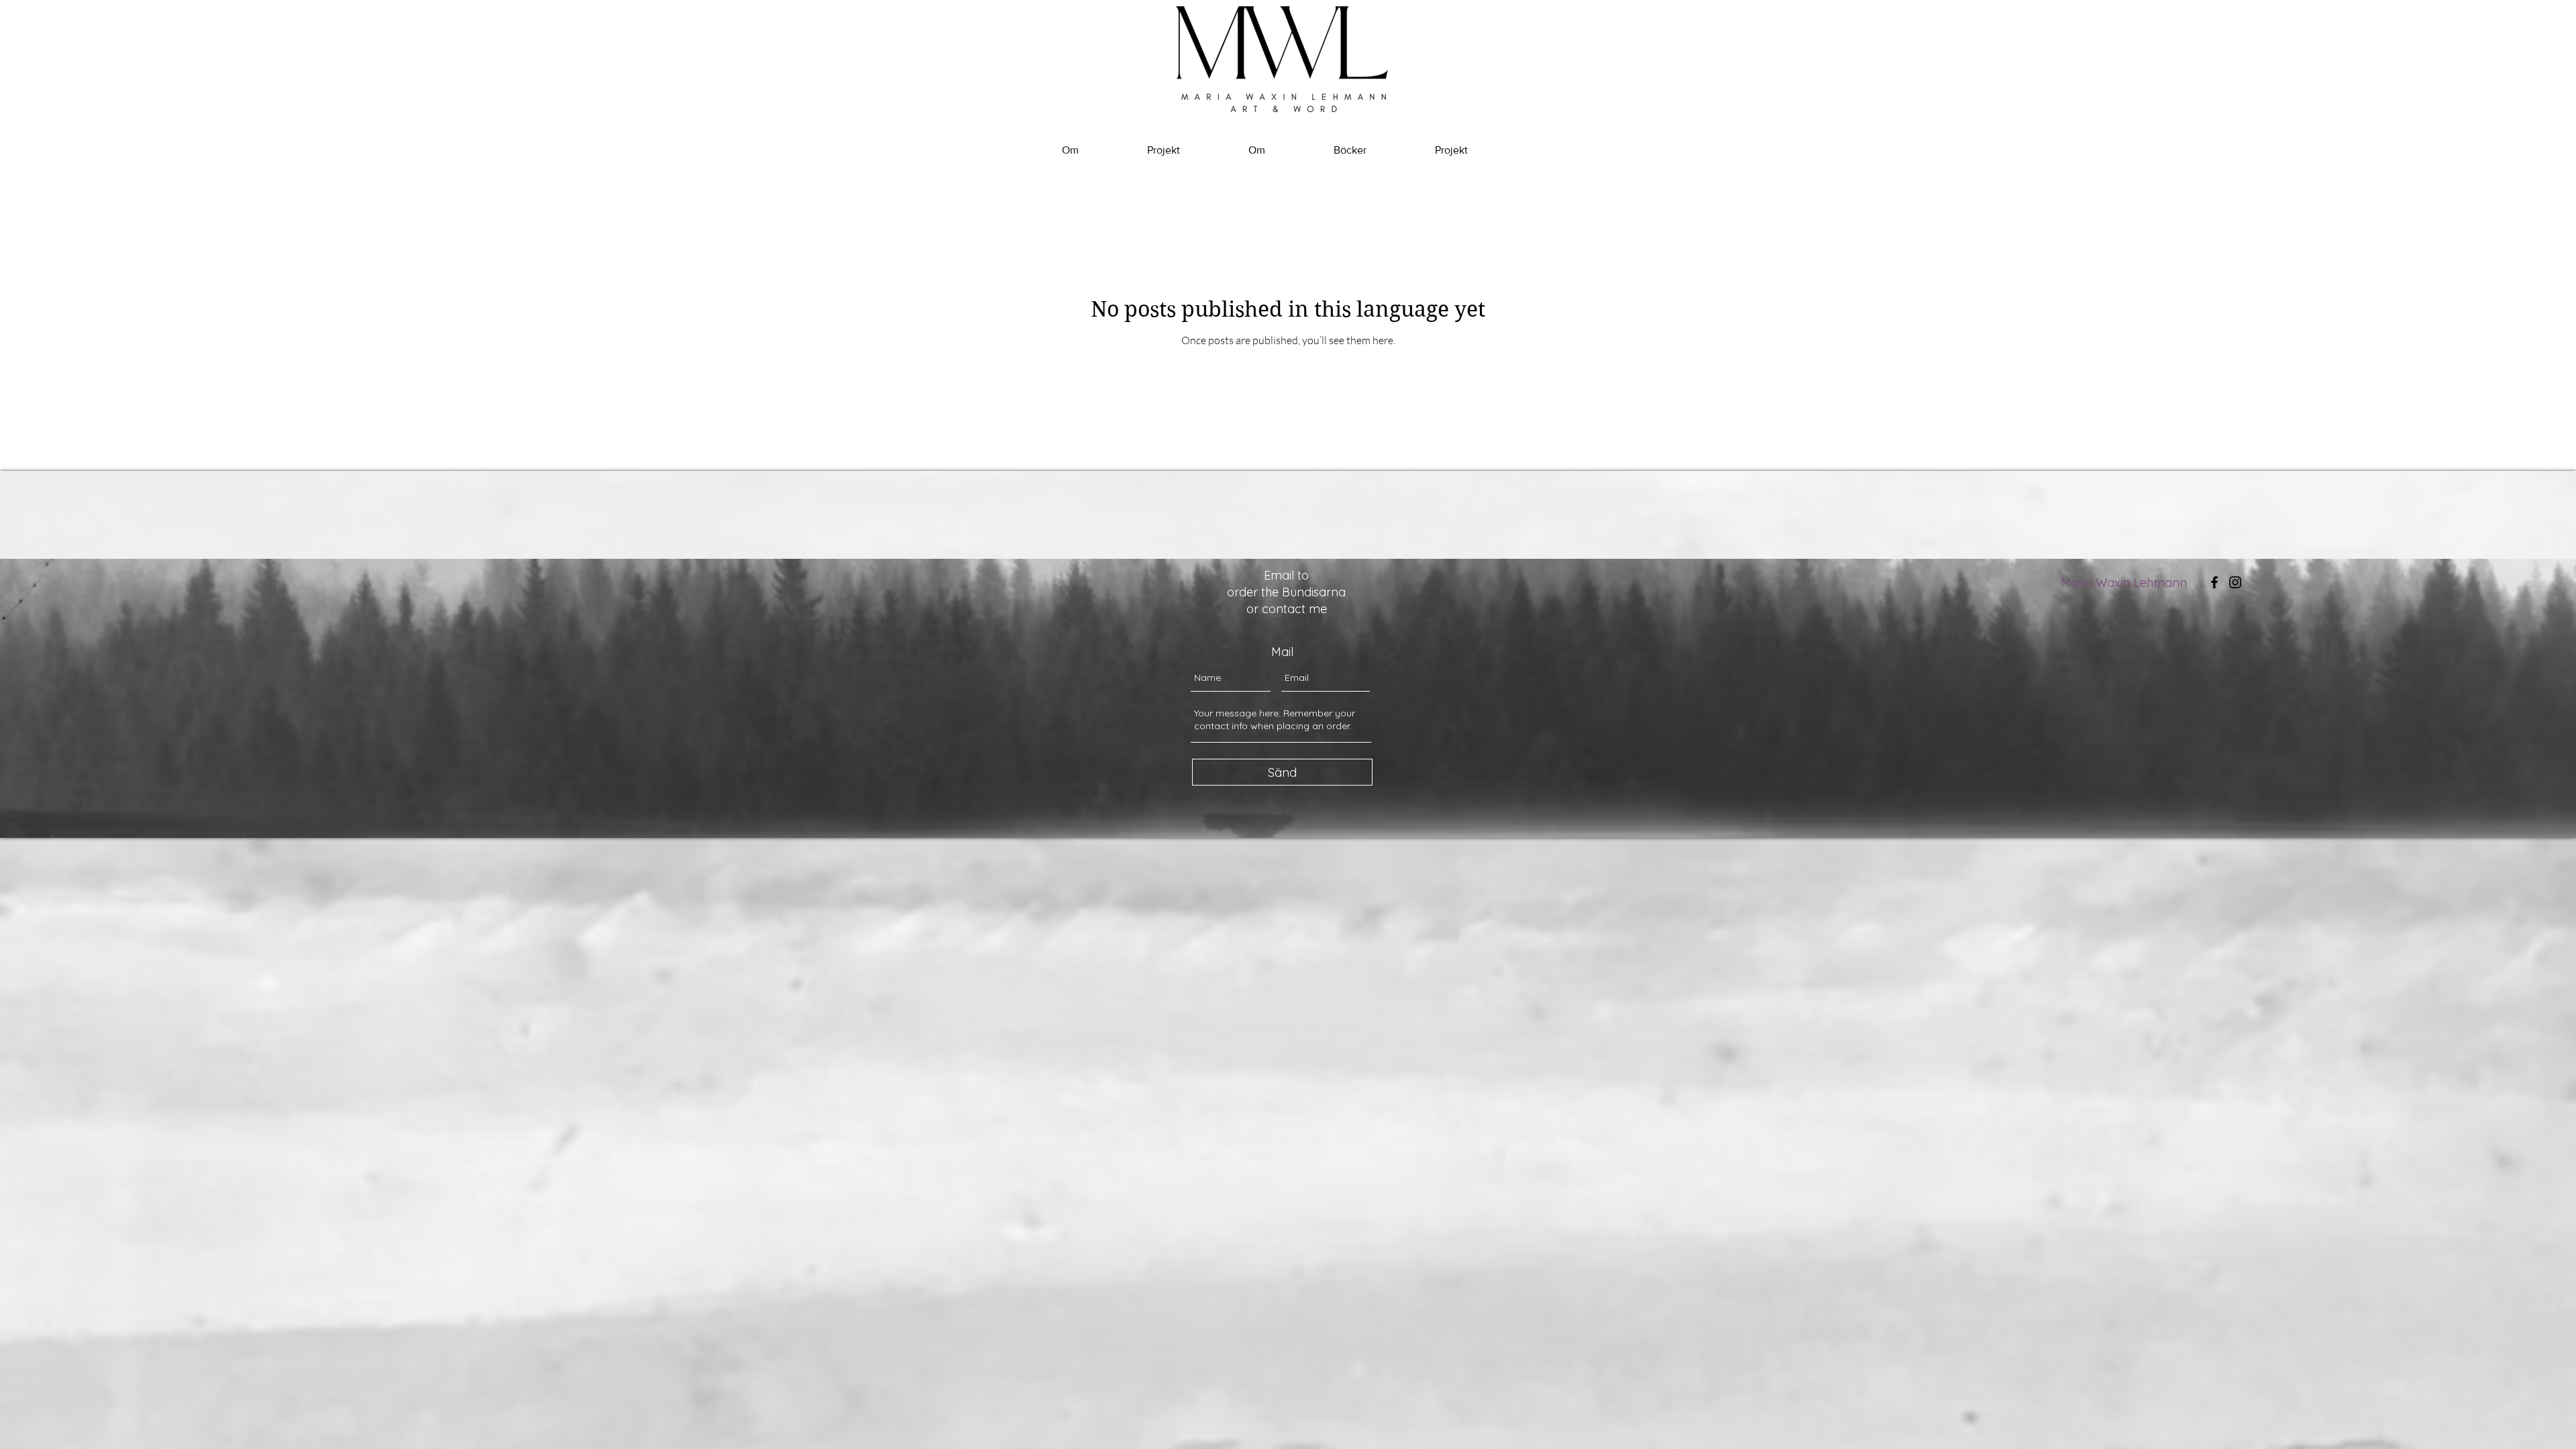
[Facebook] (2214, 582)
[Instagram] (2235, 582)
